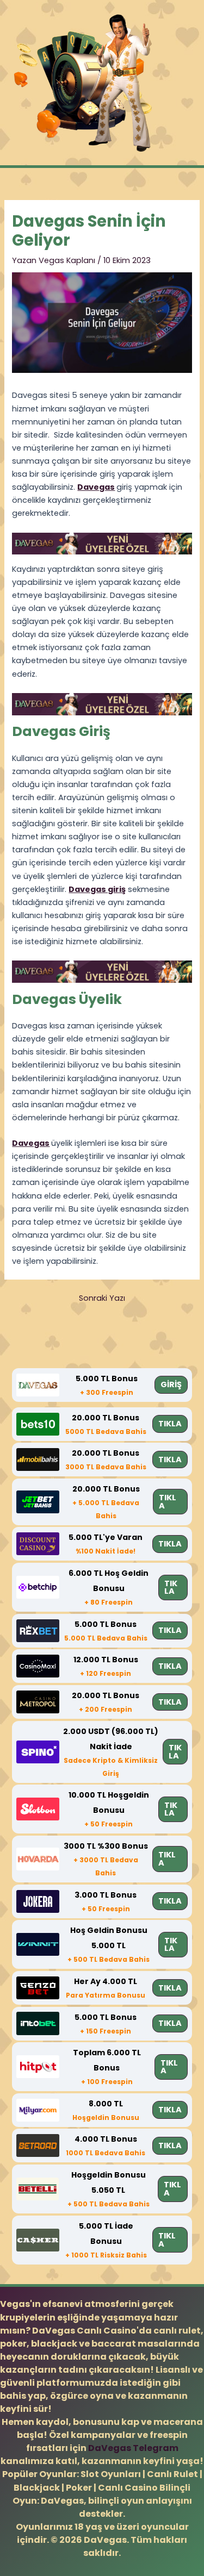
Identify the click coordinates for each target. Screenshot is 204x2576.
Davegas (96, 487)
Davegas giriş (97, 889)
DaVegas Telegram (133, 2448)
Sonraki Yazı (102, 1298)
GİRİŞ (171, 1384)
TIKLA (170, 1424)
